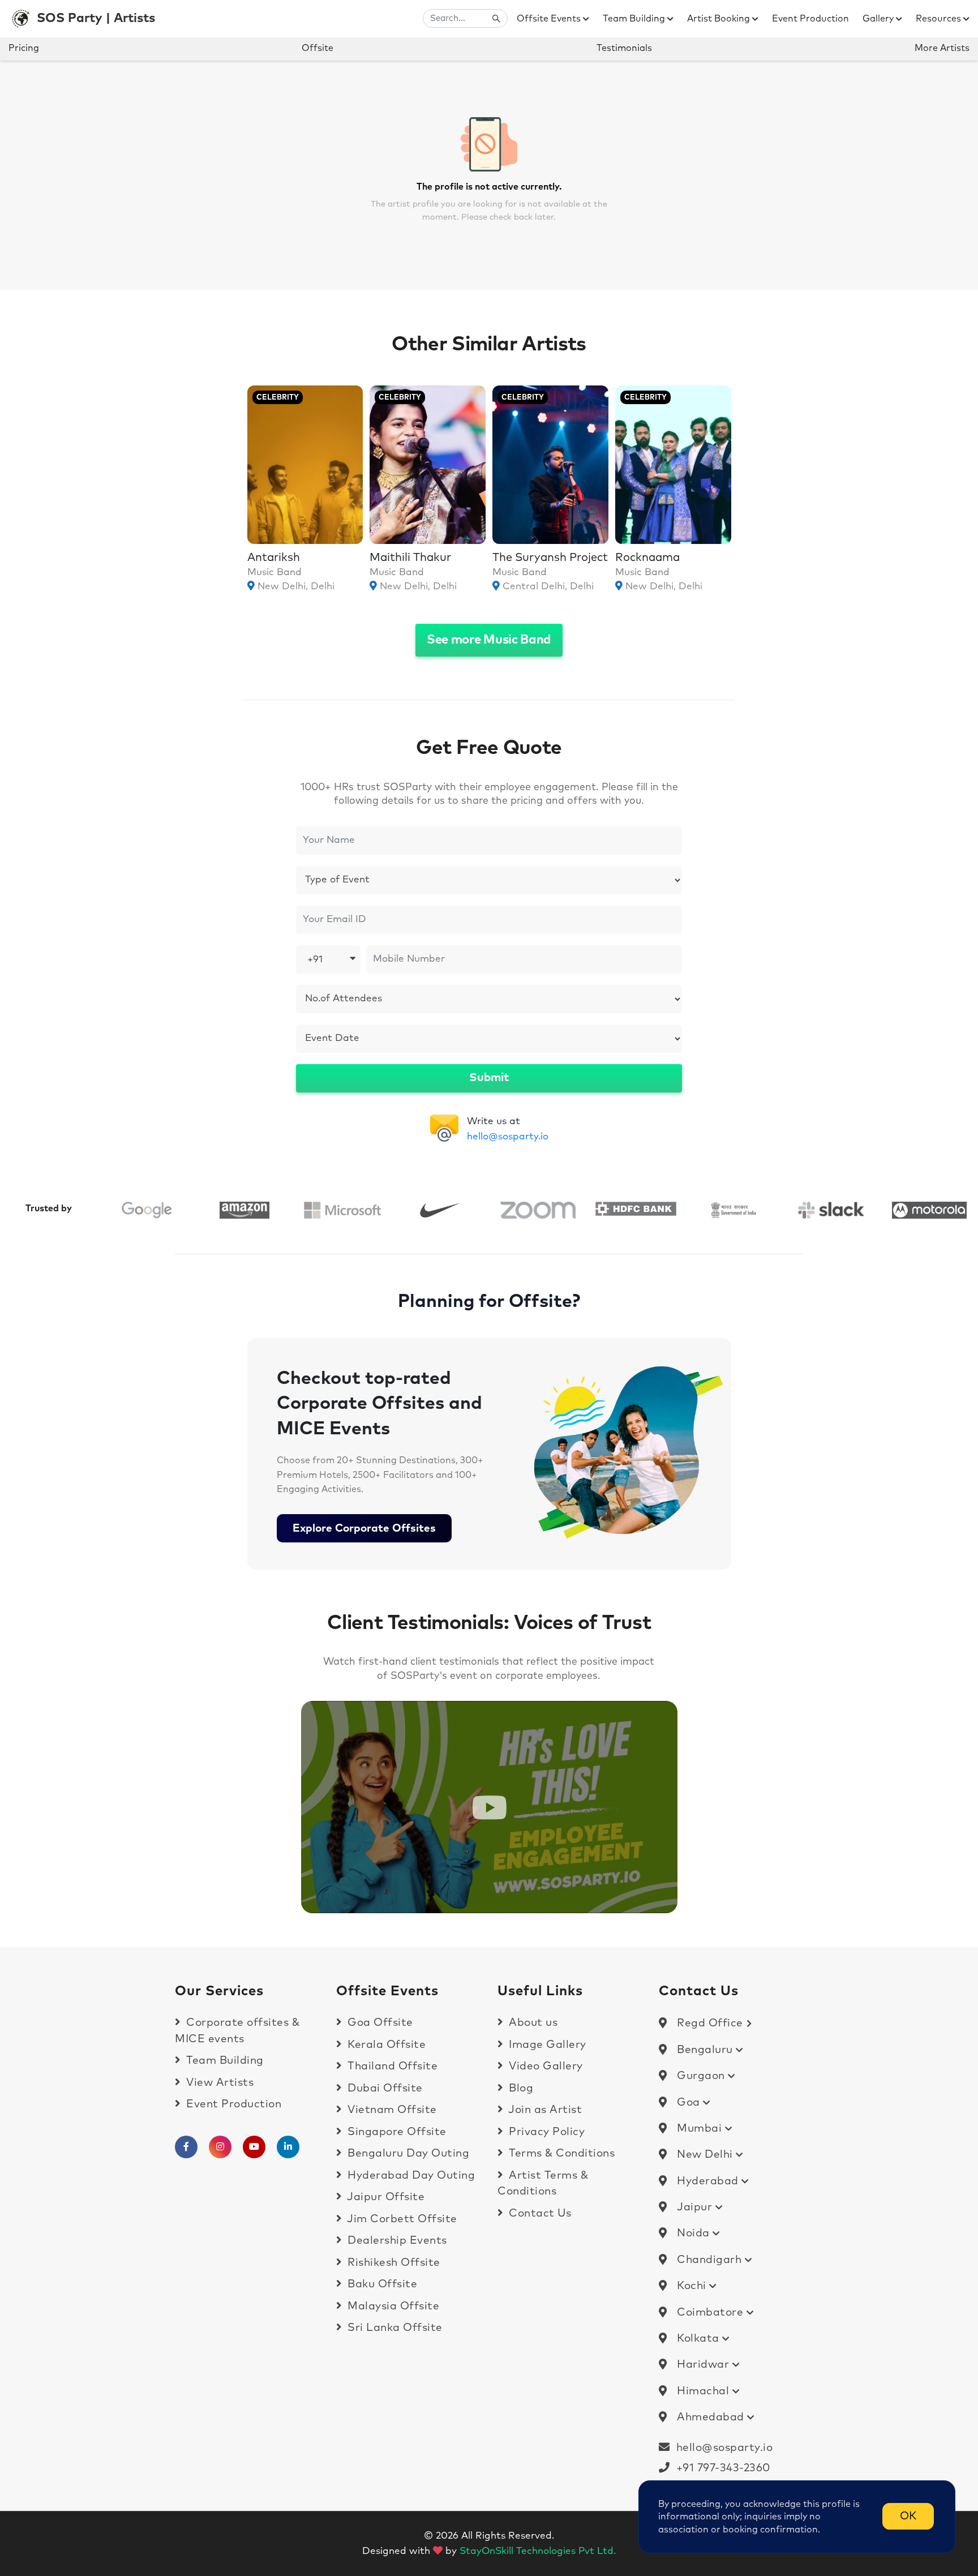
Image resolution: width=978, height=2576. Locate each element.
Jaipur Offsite (385, 2197)
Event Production (810, 19)
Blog (520, 2088)
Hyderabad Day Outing (410, 2176)
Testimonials (624, 48)
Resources (940, 19)
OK (908, 2516)
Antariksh (274, 558)
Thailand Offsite (391, 2066)
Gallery (879, 19)
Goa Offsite (379, 2023)
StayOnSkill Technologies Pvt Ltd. (538, 2551)
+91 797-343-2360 (720, 2468)
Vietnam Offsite (391, 2110)
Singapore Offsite (396, 2132)
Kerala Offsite (385, 2045)
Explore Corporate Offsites (364, 1529)
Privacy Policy (545, 2132)
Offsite (318, 48)
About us (532, 2023)
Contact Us (539, 2213)
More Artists (942, 48)
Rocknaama (647, 558)
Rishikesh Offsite (393, 2263)
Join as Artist (544, 2110)
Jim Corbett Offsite (401, 2219)
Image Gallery (546, 2045)
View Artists (218, 2083)
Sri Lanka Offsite (394, 2328)
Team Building (635, 19)
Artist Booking (720, 19)
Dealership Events (396, 2241)
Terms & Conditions (560, 2153)
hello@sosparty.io (508, 1137)
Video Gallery (544, 2066)
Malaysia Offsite (392, 2306)
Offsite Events (550, 19)
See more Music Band (489, 640)
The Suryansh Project (550, 558)
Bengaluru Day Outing (407, 2153)
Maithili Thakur (410, 558)
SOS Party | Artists (96, 18)
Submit (489, 1078)
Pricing (24, 48)
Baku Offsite (381, 2284)
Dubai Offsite (384, 2088)
